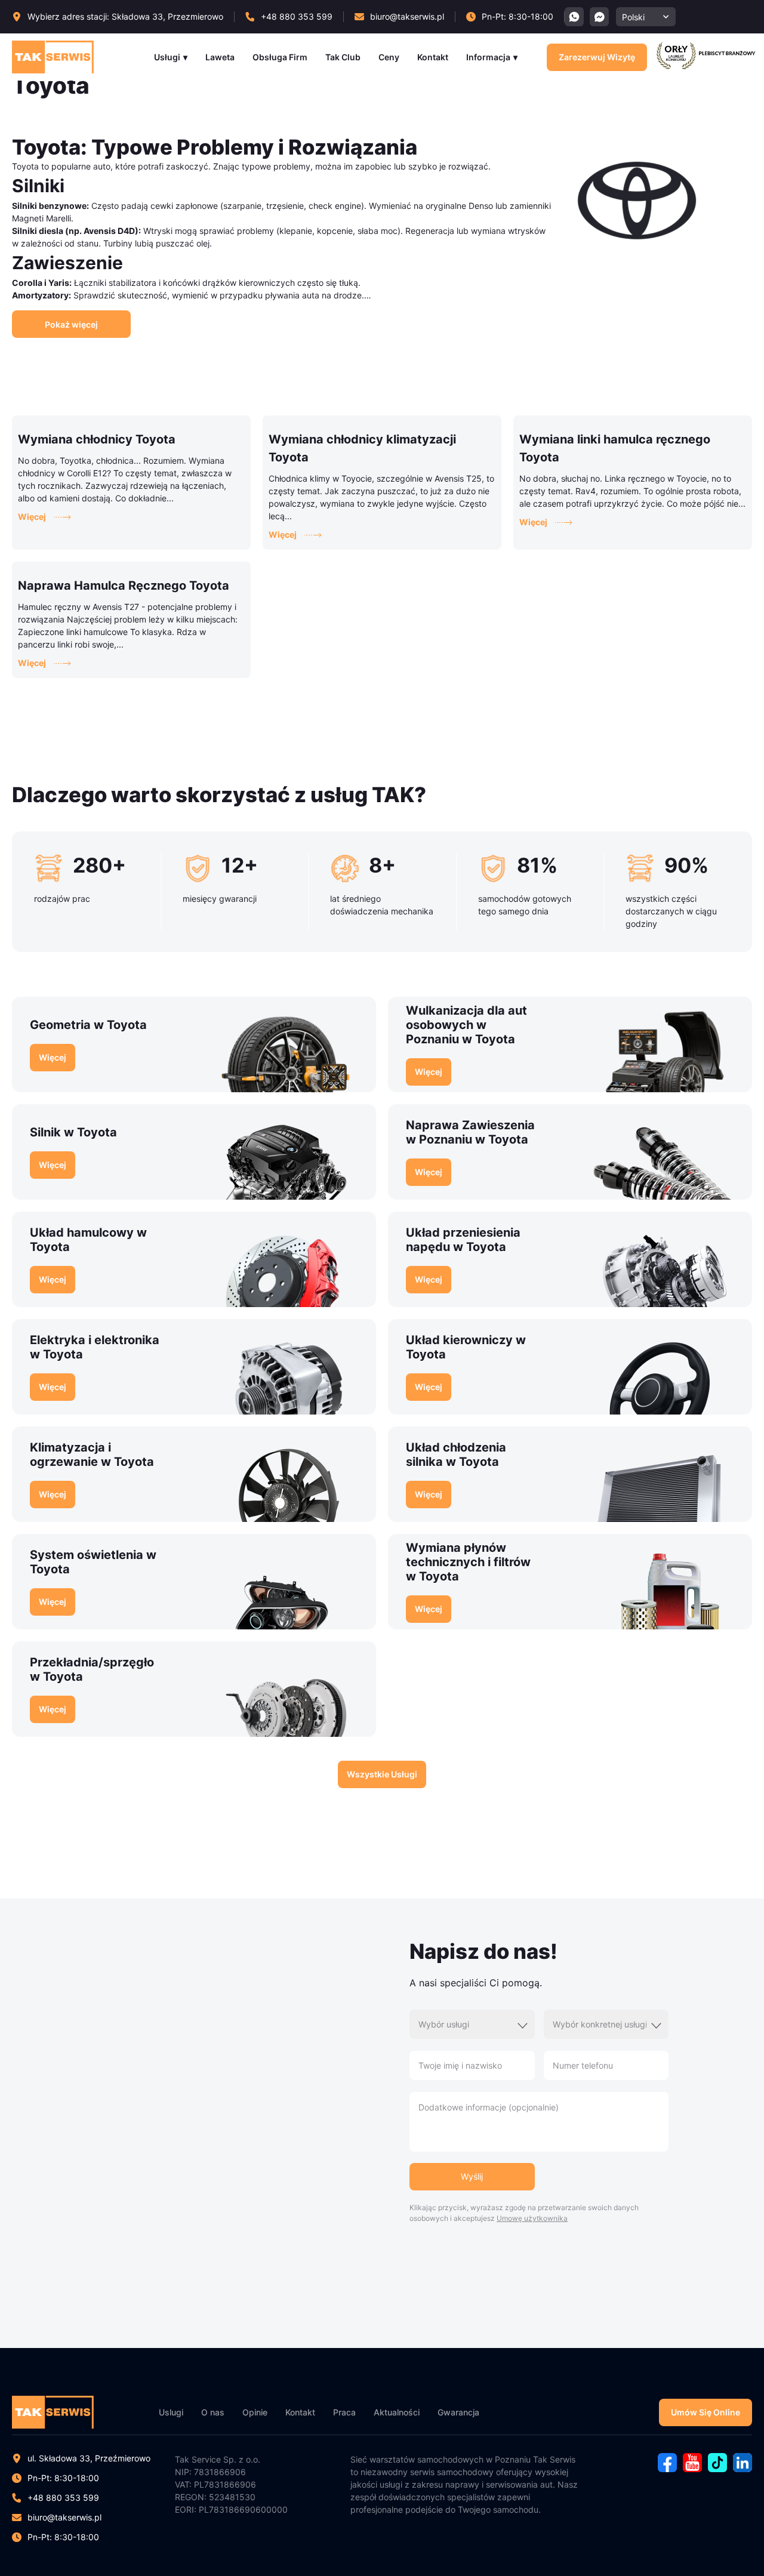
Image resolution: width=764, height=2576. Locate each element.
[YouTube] (692, 2469)
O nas (213, 2412)
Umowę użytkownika (532, 2218)
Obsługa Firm (280, 57)
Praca (344, 2412)
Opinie (255, 2412)
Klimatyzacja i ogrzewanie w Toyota (92, 1455)
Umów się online (706, 2412)
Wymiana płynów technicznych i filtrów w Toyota (468, 1562)
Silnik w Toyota (73, 1132)
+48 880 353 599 (63, 2498)
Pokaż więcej (71, 324)
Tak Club (343, 57)
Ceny (389, 57)
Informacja (488, 57)
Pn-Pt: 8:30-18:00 (63, 2537)
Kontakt (433, 57)
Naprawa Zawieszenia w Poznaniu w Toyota (470, 1132)
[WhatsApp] (574, 17)
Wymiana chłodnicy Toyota (97, 439)
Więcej (32, 517)
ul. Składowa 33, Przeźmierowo (89, 2458)
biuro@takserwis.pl (64, 2517)
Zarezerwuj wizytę (597, 57)
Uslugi (171, 2412)
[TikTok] (717, 2469)
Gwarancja (458, 2412)
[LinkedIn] (743, 2469)
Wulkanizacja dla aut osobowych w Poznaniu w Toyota (466, 1025)
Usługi (167, 57)
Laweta (220, 57)
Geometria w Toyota (88, 1025)
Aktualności (397, 2412)
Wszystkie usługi (382, 1774)
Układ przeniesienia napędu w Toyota (463, 1240)
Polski (633, 17)
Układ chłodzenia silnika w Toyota (456, 1455)
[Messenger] (599, 17)
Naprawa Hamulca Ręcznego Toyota (124, 586)
